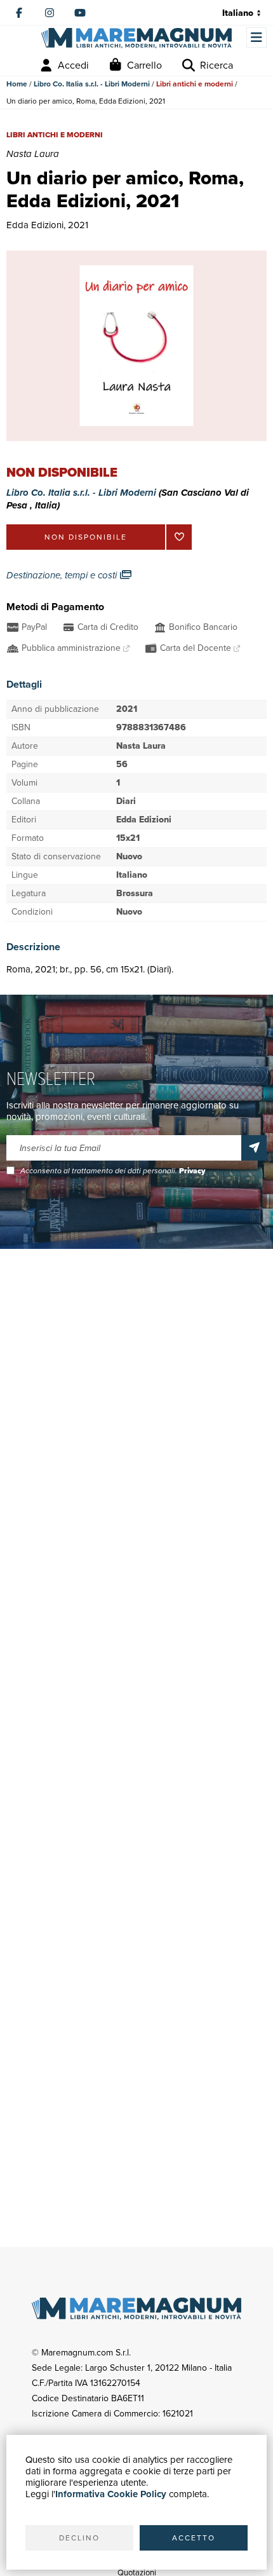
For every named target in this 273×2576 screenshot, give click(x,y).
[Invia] (254, 1148)
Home (17, 84)
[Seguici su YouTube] (80, 13)
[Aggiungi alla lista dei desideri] (179, 537)
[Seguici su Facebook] (19, 13)
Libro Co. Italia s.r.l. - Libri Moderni (92, 84)
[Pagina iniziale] (136, 38)
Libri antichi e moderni (195, 84)
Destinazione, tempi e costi (63, 575)
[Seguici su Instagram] (50, 13)
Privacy (192, 1171)
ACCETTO (194, 2538)
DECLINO (79, 2538)
